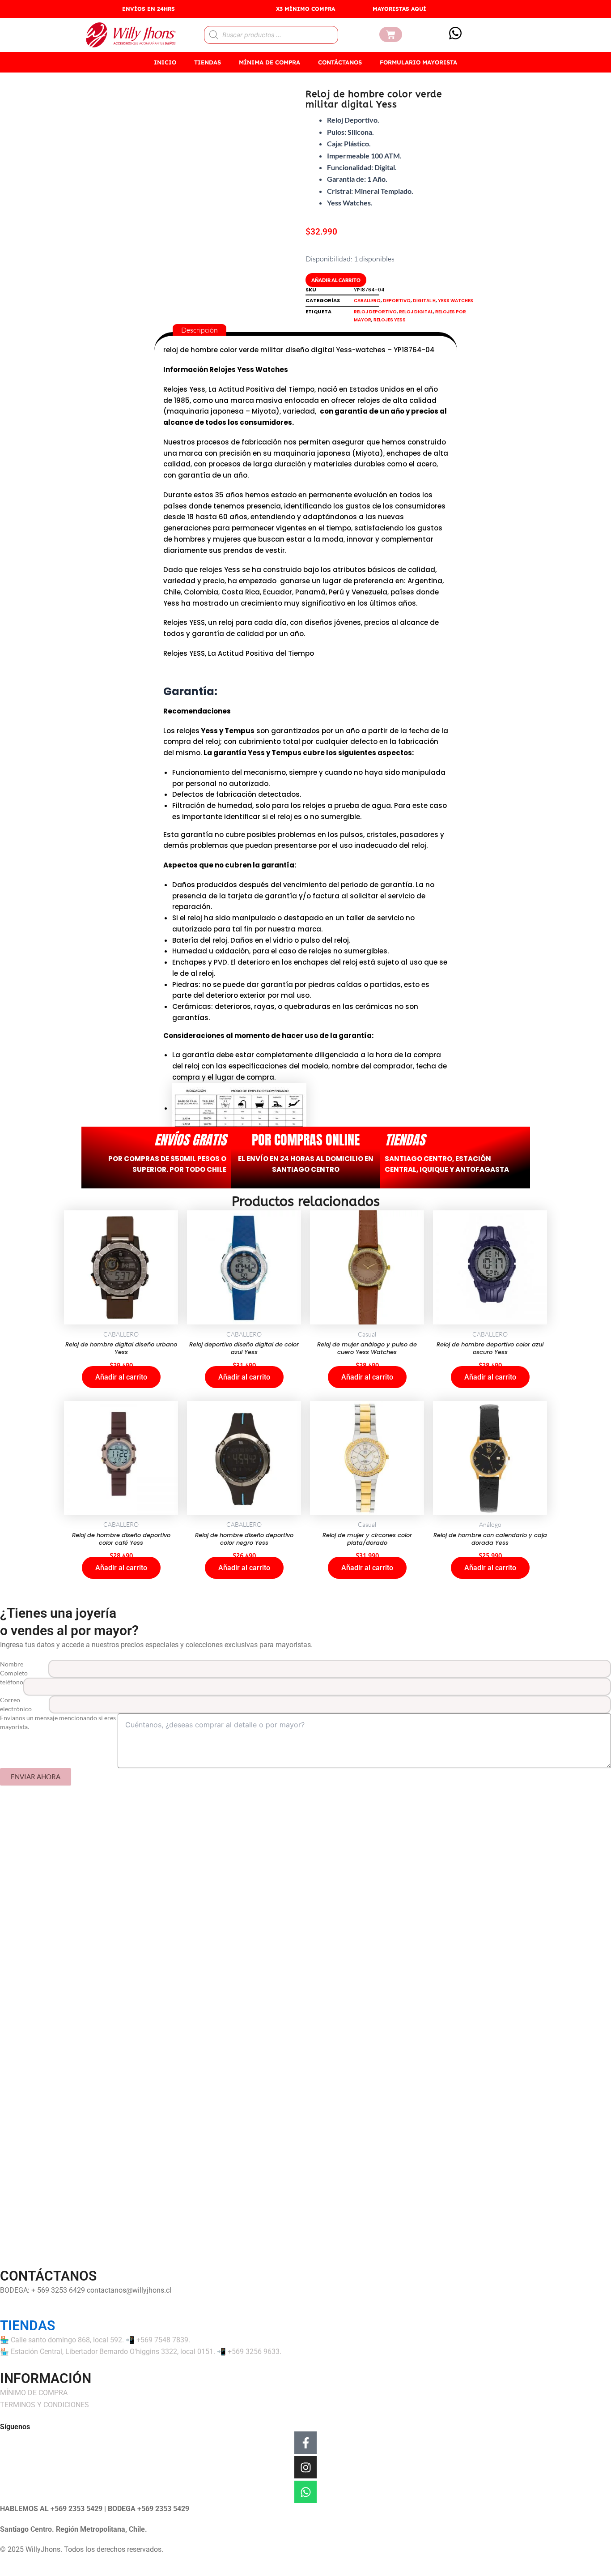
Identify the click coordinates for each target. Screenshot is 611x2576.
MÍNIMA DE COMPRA (269, 62)
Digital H (424, 301)
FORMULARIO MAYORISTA (418, 62)
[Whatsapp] (305, 2492)
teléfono (12, 1682)
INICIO (165, 62)
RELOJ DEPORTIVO (375, 312)
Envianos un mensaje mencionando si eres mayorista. (58, 1722)
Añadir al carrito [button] (121, 1377)
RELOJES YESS (390, 320)
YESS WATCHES (456, 301)
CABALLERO (367, 301)
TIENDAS (208, 62)
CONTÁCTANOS (340, 62)
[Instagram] (305, 2467)
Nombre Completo (14, 1668)
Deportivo (397, 301)
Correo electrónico (16, 1704)
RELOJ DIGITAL (416, 312)
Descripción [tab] (199, 330)
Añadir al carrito (336, 280)
